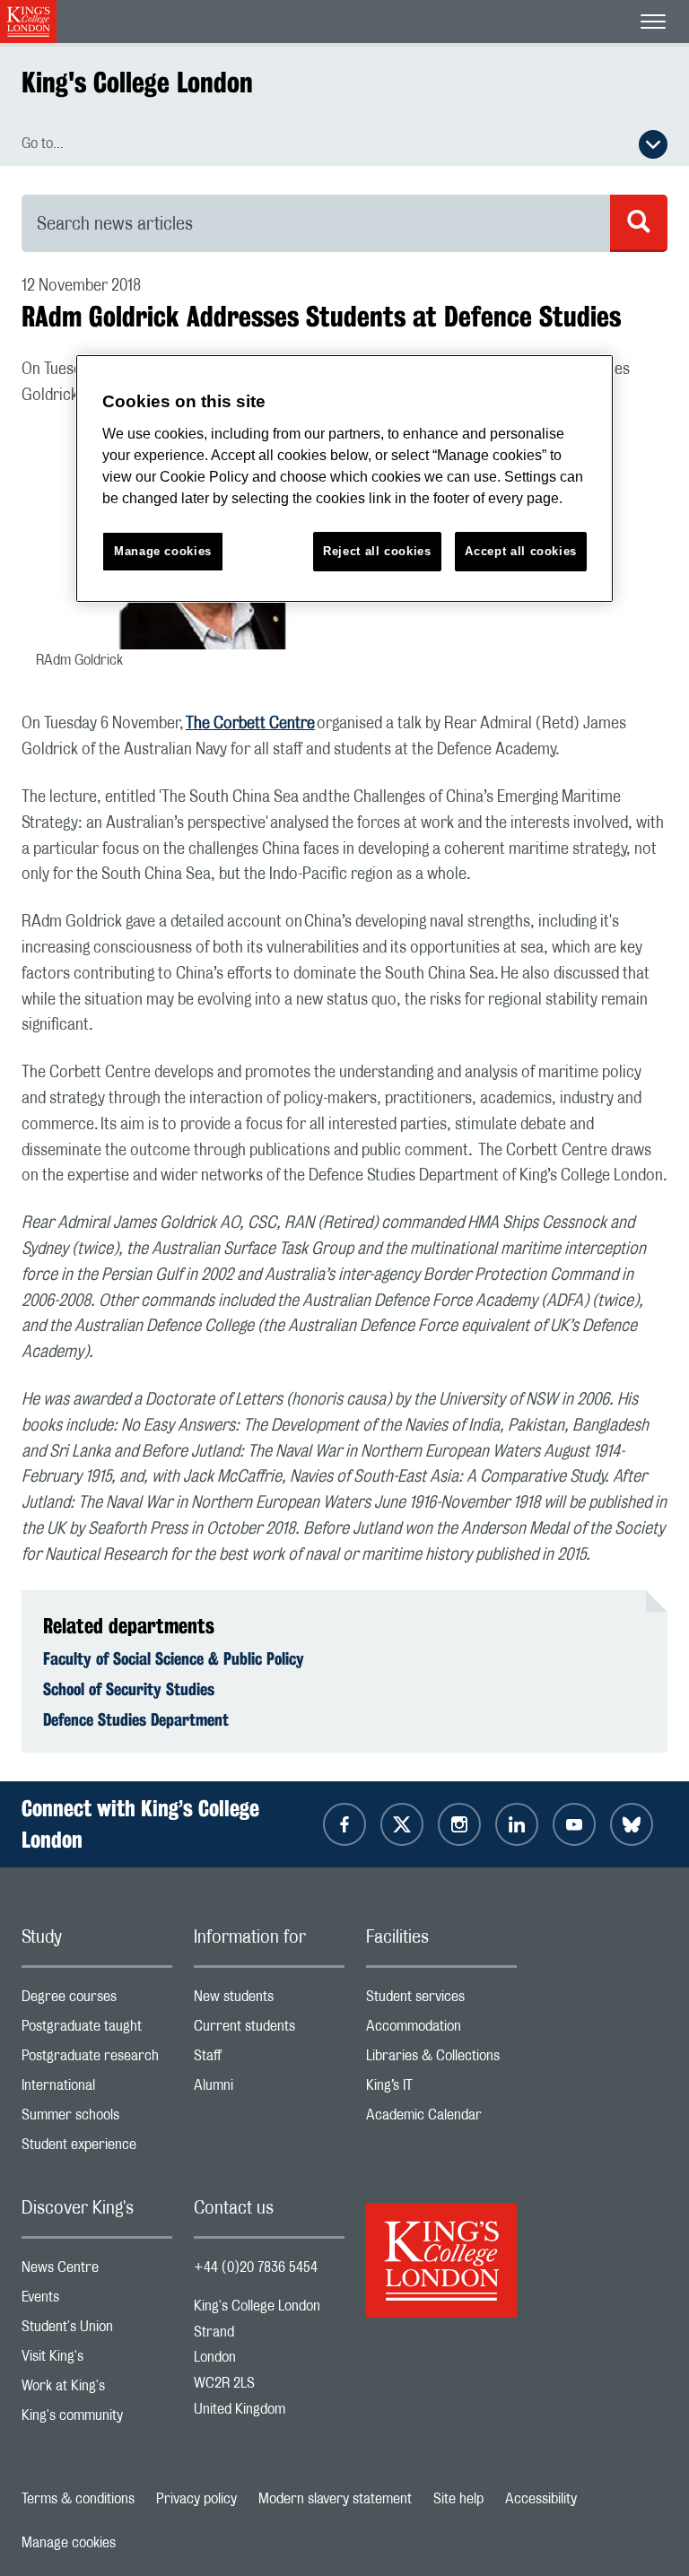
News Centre (97, 2271)
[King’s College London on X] (402, 1824)
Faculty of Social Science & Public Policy (174, 1658)
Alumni (269, 2089)
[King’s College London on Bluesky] (632, 1824)
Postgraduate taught (97, 2030)
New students (269, 2001)
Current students (269, 2030)
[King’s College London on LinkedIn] (517, 1824)
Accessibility (541, 2499)
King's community (97, 2419)
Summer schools (97, 2119)
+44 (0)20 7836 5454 (256, 2267)
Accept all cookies (521, 551)
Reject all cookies (377, 551)
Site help (458, 2499)
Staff (269, 2060)
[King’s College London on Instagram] (459, 1824)
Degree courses (97, 2001)
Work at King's (97, 2390)
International (97, 2089)
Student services (441, 2001)
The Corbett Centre (250, 724)
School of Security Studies (129, 1689)
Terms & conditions (78, 2499)
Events (97, 2301)
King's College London (137, 82)
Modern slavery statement (335, 2499)
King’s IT (441, 2089)
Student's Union (97, 2331)
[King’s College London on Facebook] (344, 1824)
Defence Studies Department (136, 1719)
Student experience (97, 2149)
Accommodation (441, 2030)
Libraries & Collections (441, 2060)
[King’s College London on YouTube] (574, 1824)
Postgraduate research (97, 2060)
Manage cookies (69, 2543)
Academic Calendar (441, 2119)
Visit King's (97, 2360)
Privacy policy (196, 2499)
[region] (344, 479)
